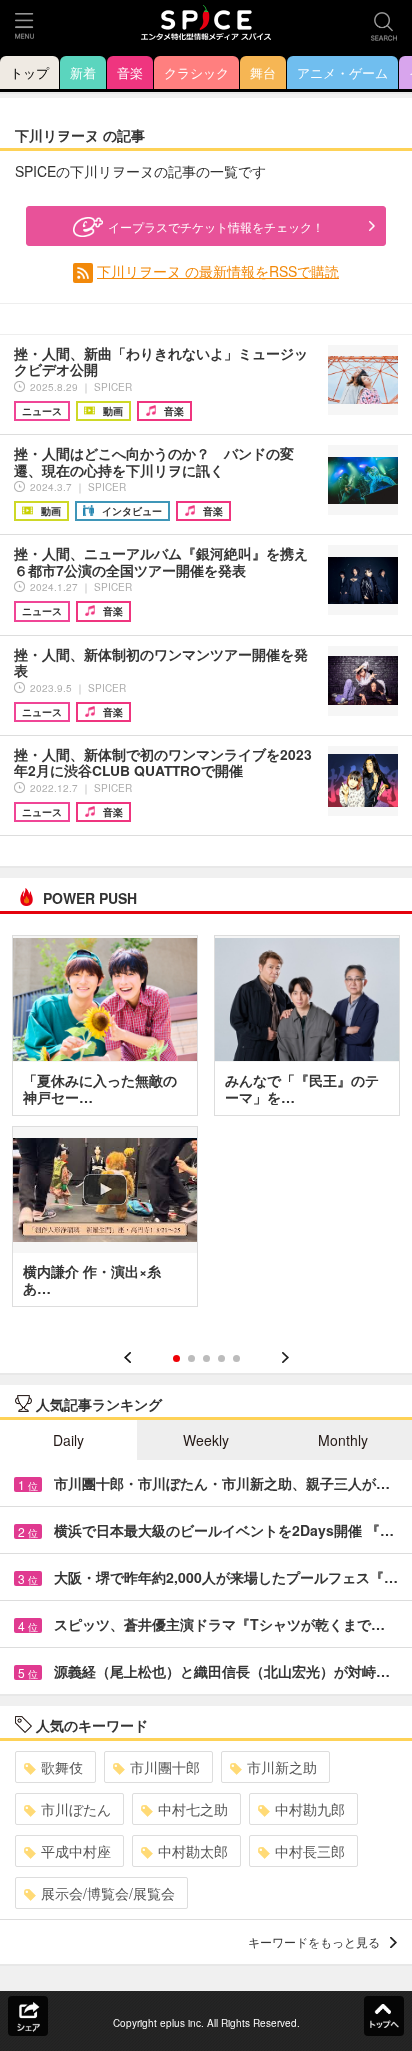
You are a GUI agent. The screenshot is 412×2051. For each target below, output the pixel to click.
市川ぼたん (76, 1809)
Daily (68, 1440)
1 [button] (176, 1358)
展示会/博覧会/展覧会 (108, 1893)
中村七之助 (193, 1809)
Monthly (343, 1440)
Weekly (206, 1440)
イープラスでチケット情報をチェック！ (216, 226)
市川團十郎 (165, 1767)
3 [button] (206, 1358)
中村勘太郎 (193, 1851)
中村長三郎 (310, 1851)
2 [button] (191, 1358)
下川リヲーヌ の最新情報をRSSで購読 (218, 271)
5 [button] (236, 1358)
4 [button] (221, 1358)
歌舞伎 (62, 1767)
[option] (206, 1128)
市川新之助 (282, 1767)
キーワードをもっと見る (314, 1941)
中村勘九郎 (310, 1809)
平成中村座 (76, 1851)
